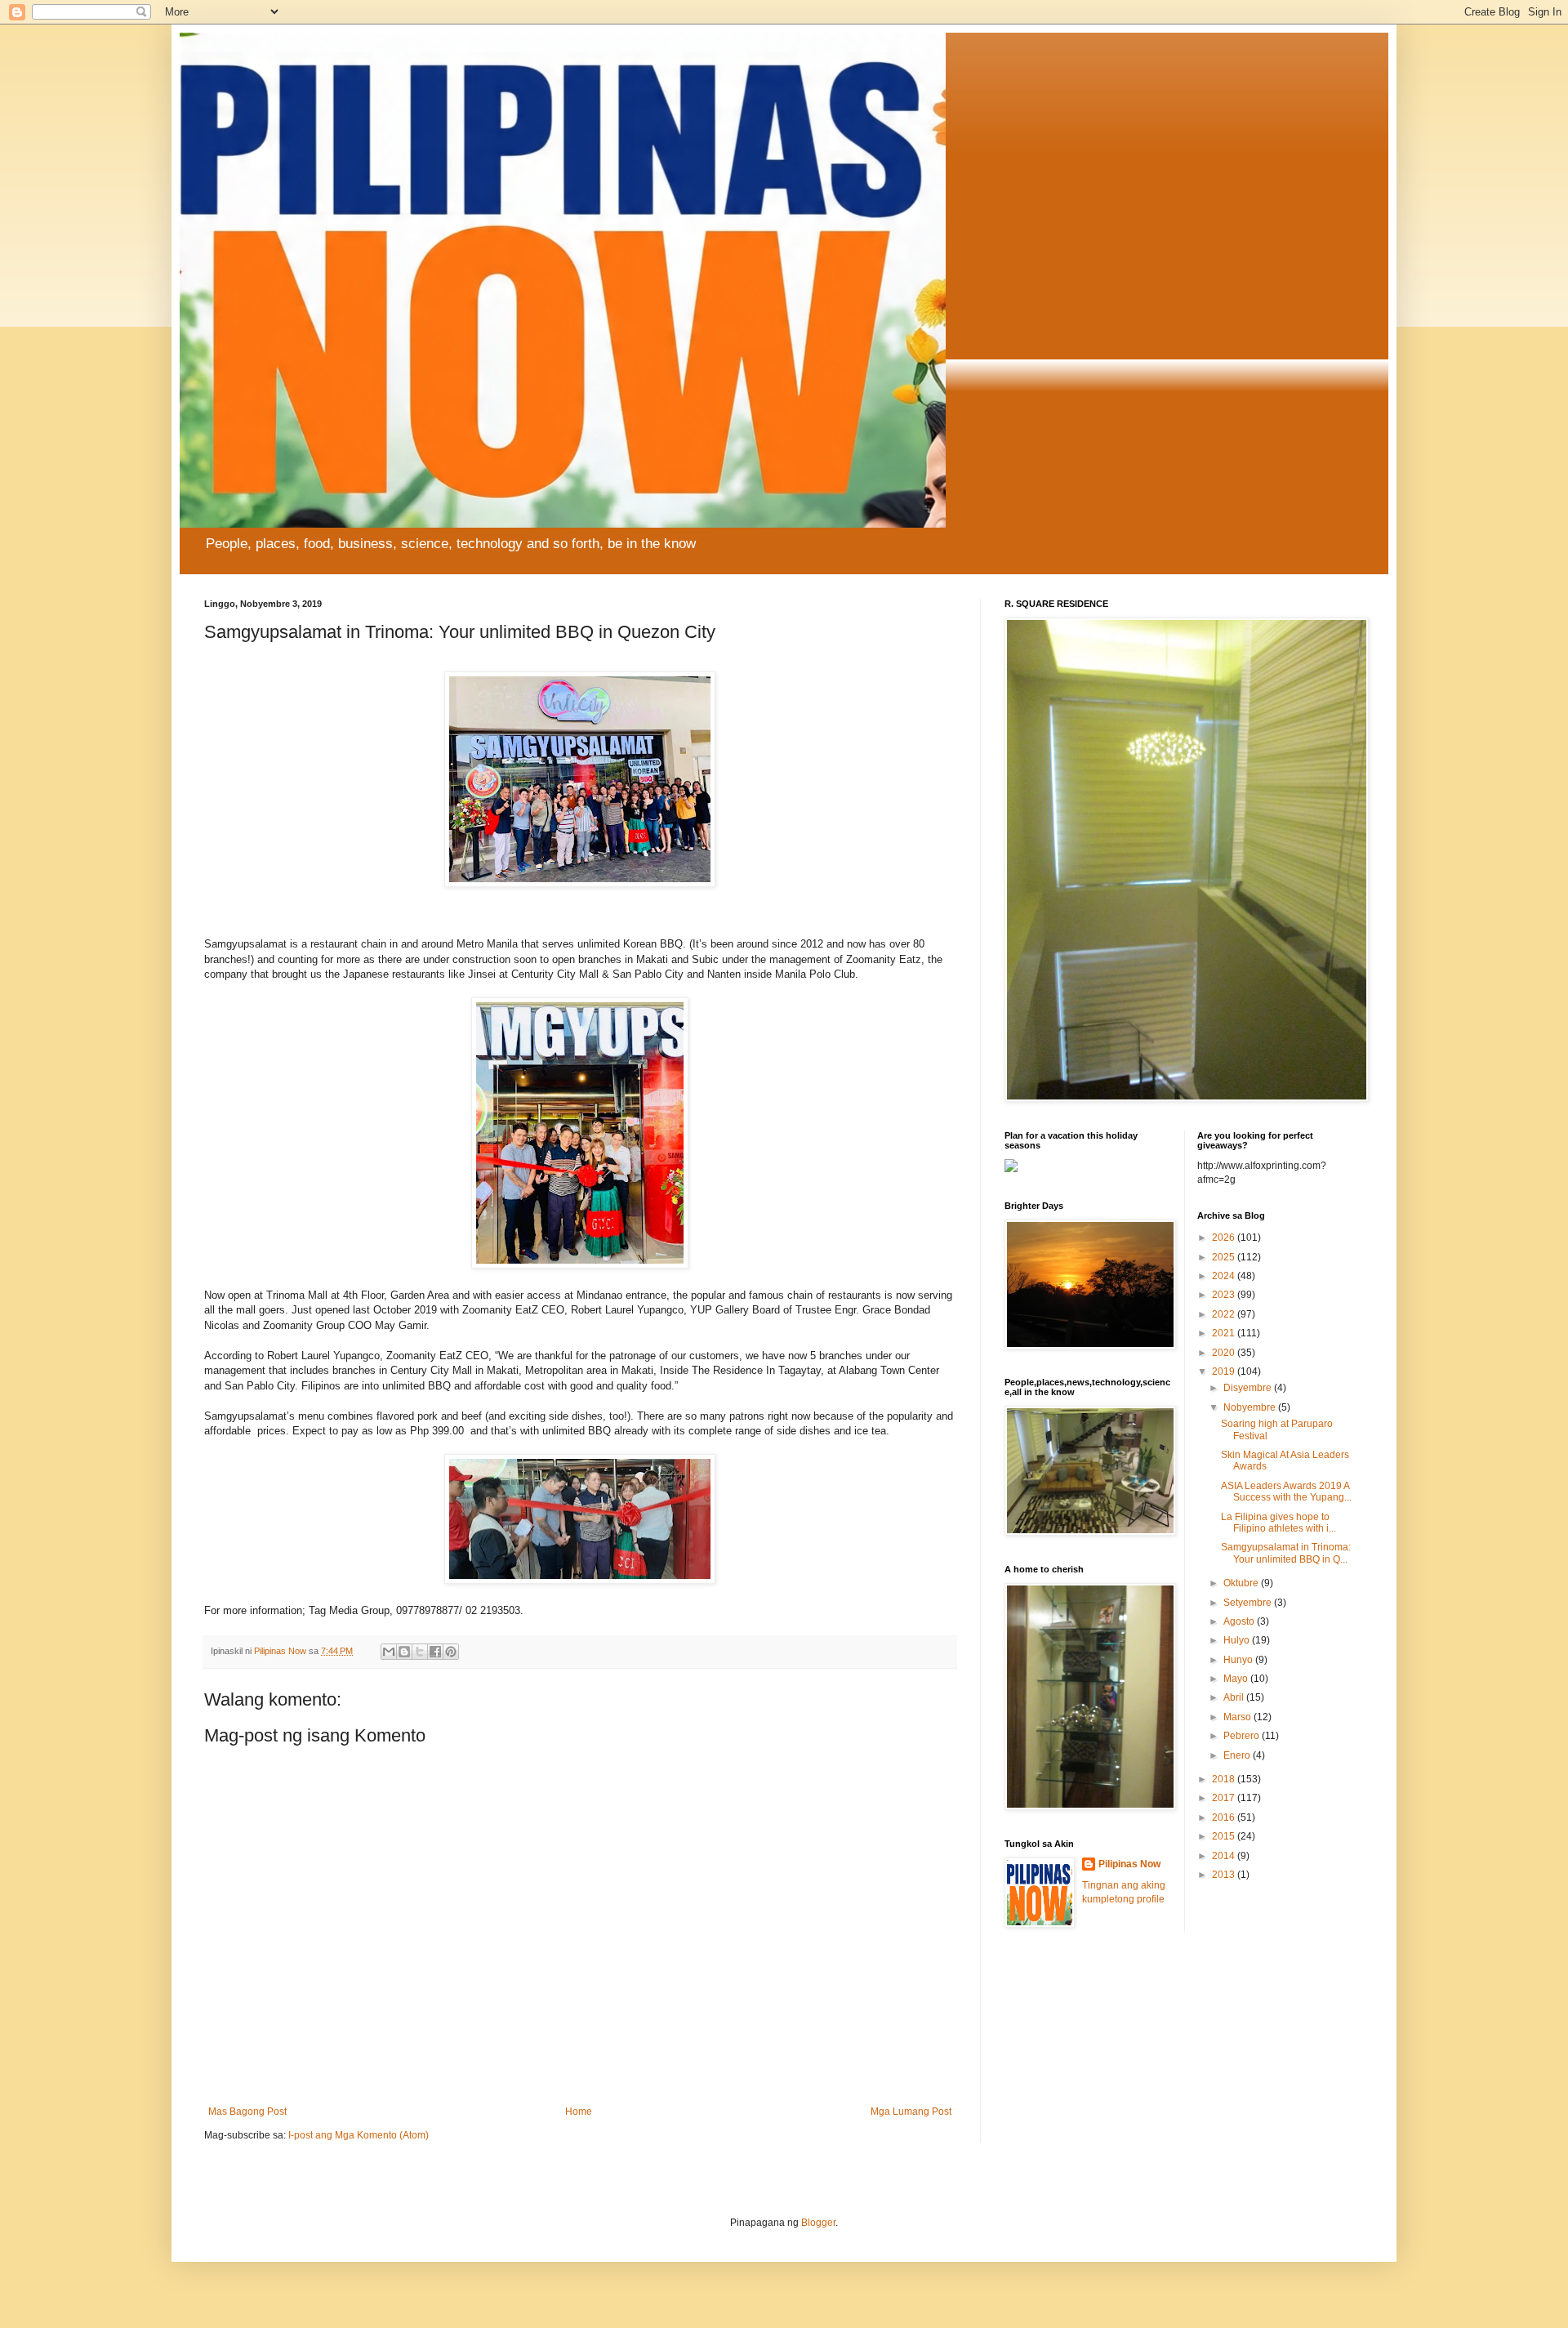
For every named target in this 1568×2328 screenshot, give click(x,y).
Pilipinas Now (1129, 1864)
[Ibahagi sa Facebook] (435, 1652)
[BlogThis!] (404, 1652)
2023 (1225, 1295)
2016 (1225, 1817)
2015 (1225, 1836)
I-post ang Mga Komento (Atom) (359, 2135)
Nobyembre (1251, 1407)
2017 (1225, 1798)
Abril (1235, 1697)
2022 (1225, 1314)
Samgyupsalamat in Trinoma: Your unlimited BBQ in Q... (1286, 1553)
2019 (1225, 1371)
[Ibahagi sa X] (420, 1652)
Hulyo (1238, 1640)
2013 (1225, 1875)
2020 (1225, 1353)
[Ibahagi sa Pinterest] (451, 1652)
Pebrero (1243, 1736)
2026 (1225, 1238)
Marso (1238, 1717)
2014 (1225, 1856)
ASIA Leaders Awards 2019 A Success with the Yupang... (1286, 1492)
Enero (1238, 1755)
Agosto (1240, 1621)
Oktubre (1242, 1583)
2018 (1225, 1779)
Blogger (818, 2223)
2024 (1225, 1276)
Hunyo (1239, 1660)
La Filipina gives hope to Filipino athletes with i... (1278, 1523)
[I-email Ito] (389, 1652)
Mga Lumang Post (911, 2112)
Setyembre (1249, 1603)
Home (579, 2112)
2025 (1225, 1257)
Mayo (1237, 1679)
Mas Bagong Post (247, 2112)
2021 (1225, 1333)
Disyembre (1249, 1388)
